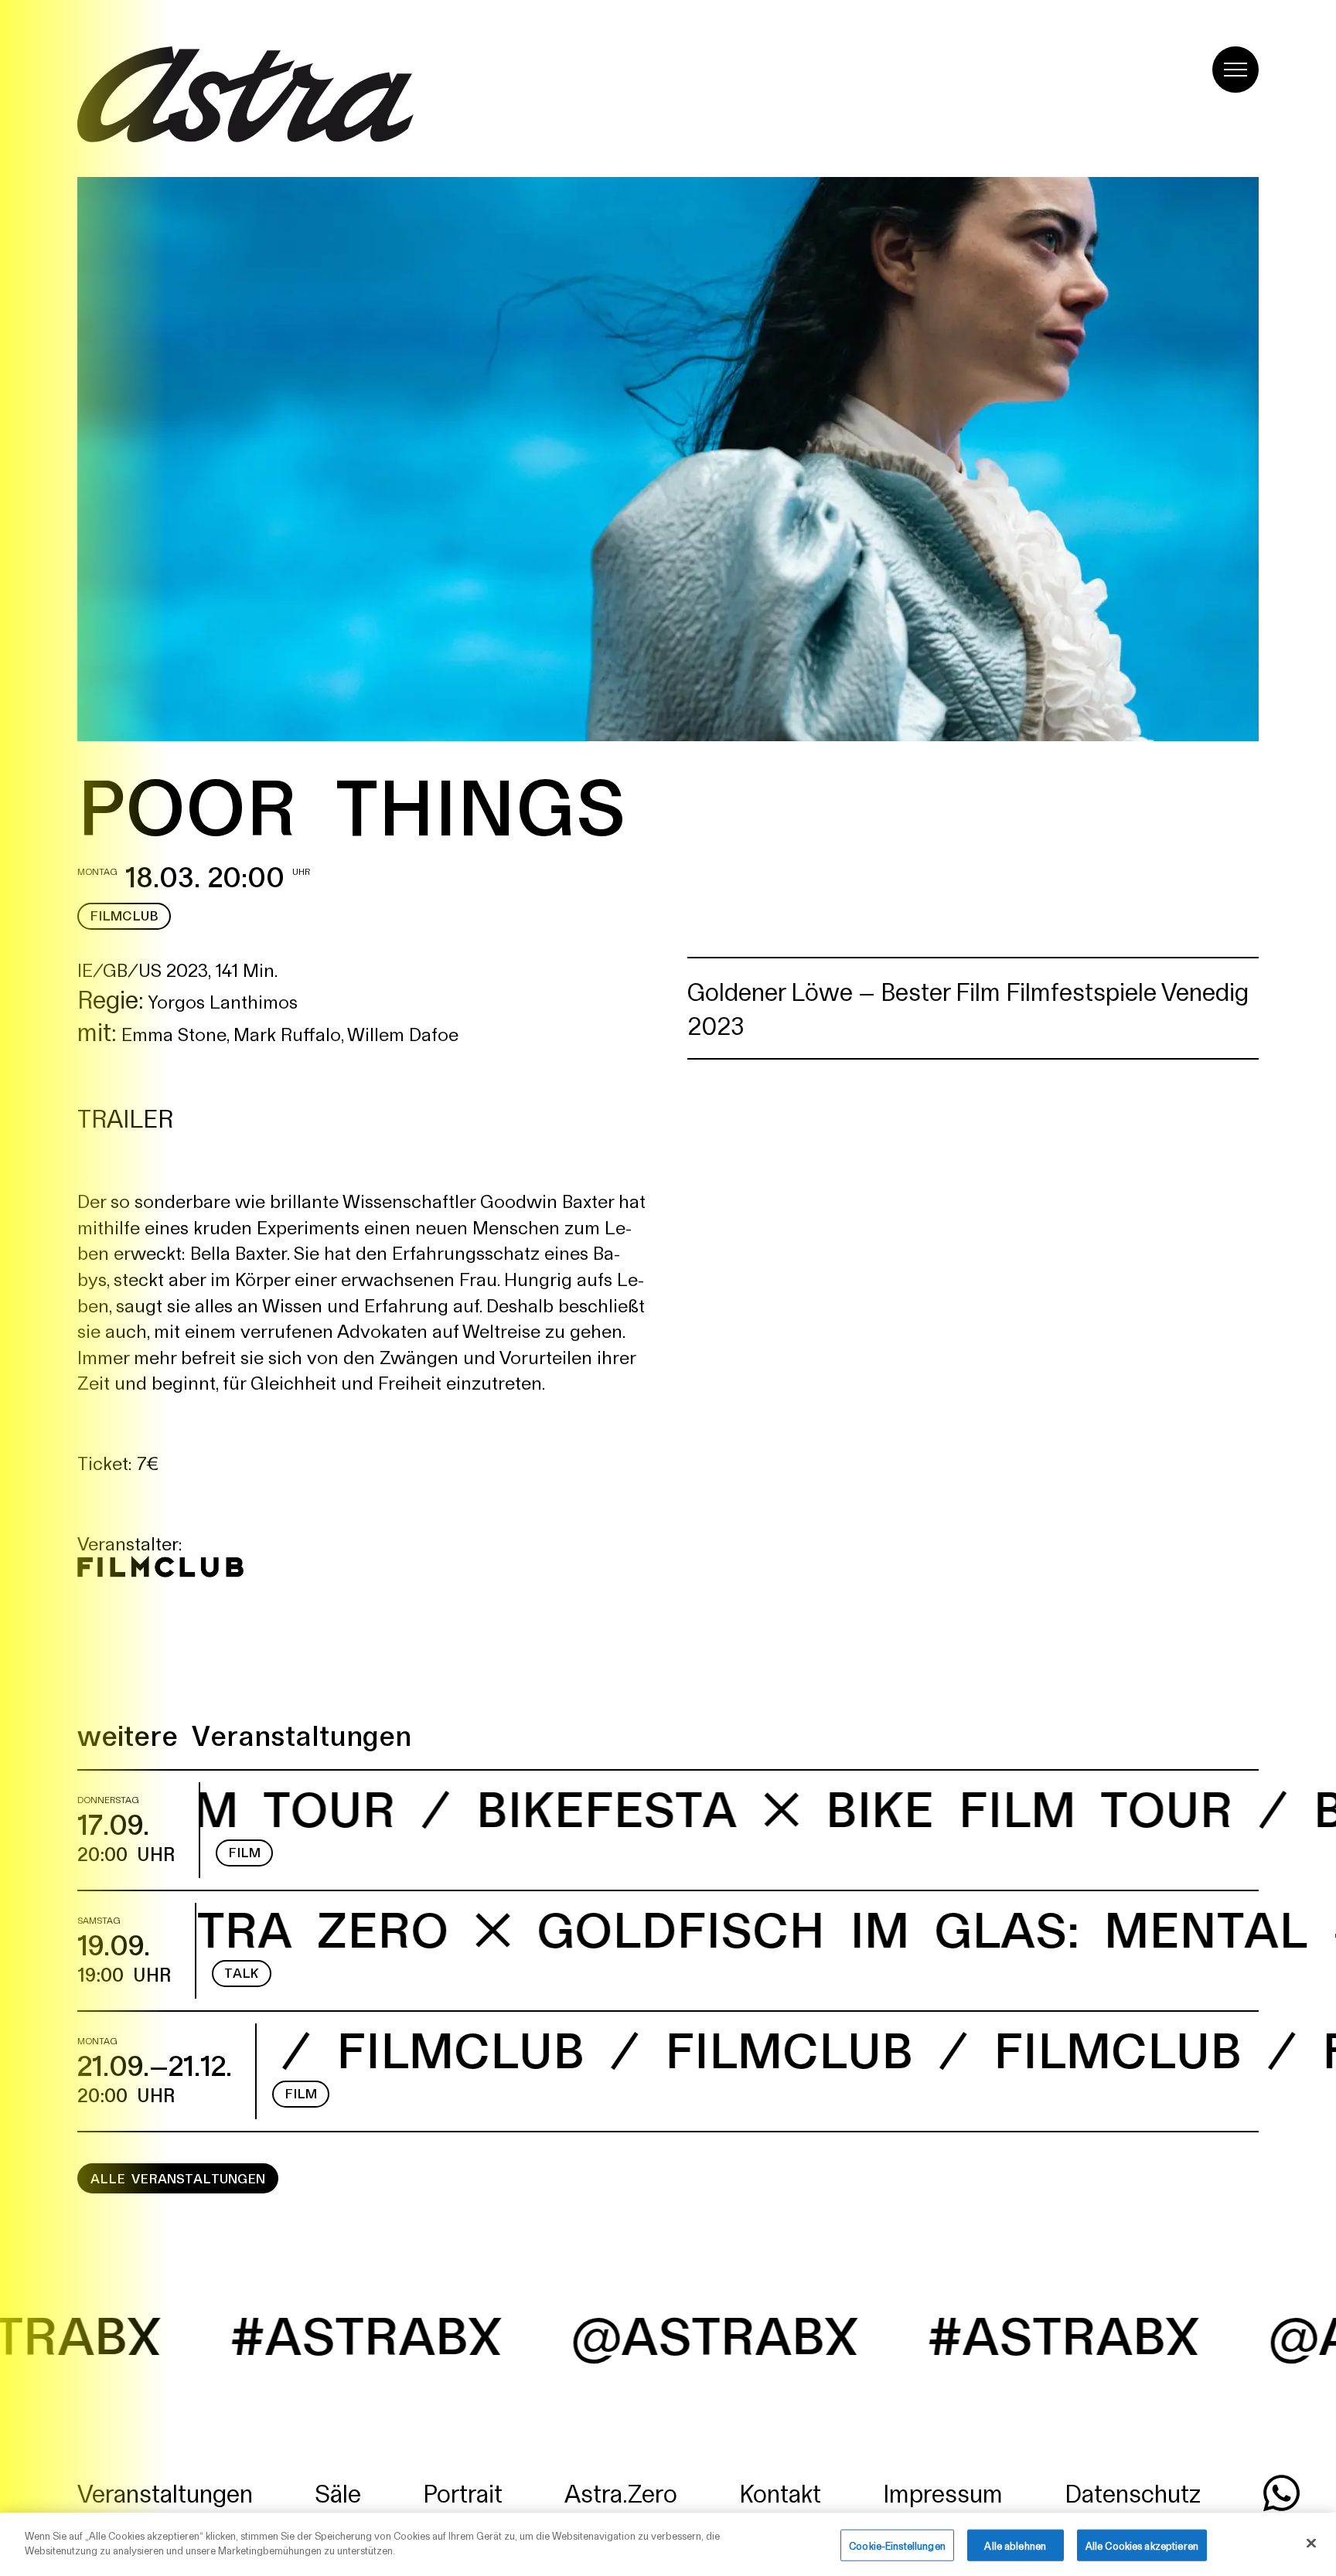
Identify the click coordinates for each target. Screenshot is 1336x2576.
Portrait (463, 2492)
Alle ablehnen (1015, 2545)
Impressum (943, 2492)
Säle (338, 2492)
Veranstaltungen (165, 2492)
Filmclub (124, 915)
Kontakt (780, 2492)
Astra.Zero (621, 2492)
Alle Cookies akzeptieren (1142, 2545)
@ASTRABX (478, 2333)
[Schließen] (1311, 2543)
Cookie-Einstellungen (897, 2545)
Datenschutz (1133, 2492)
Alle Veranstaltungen (178, 2178)
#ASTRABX (827, 2333)
